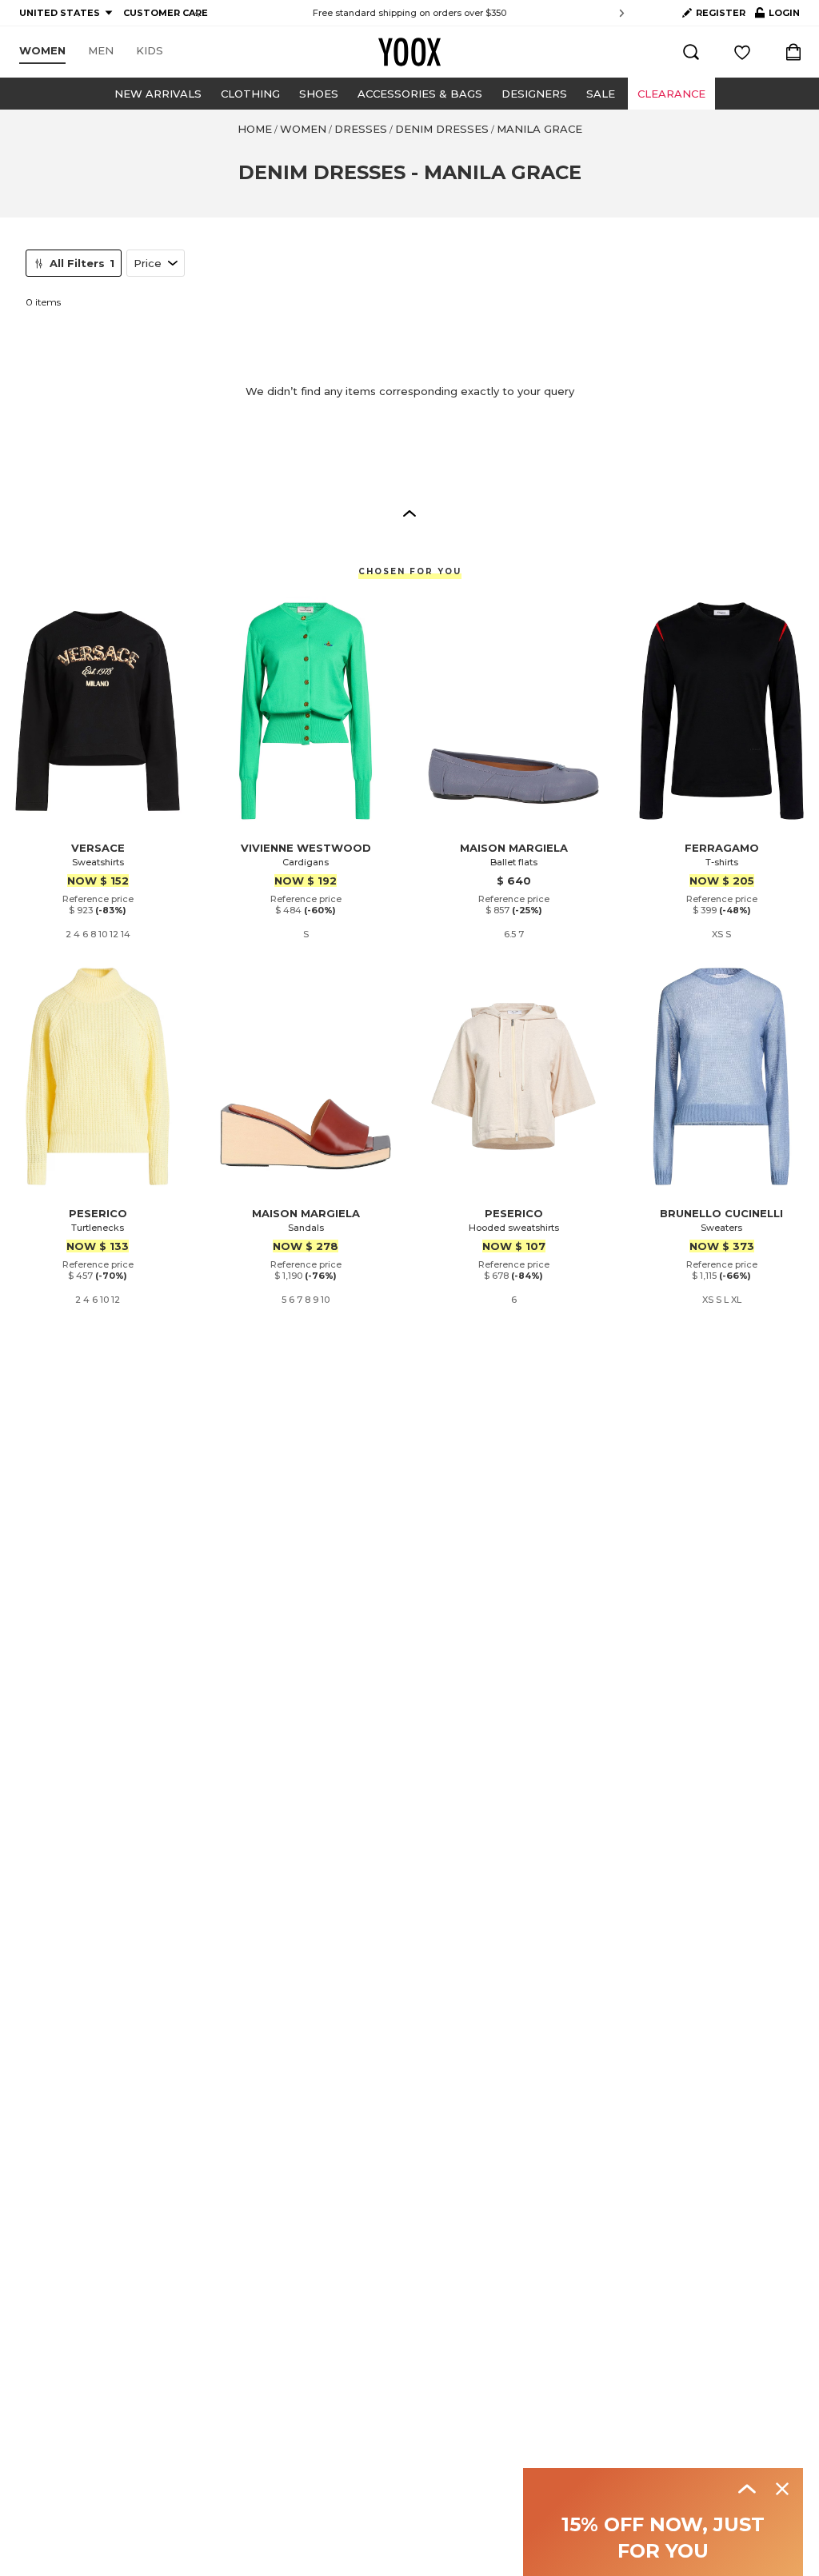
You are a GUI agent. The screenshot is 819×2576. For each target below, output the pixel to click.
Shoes (319, 94)
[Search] (691, 52)
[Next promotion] (622, 13)
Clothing (250, 94)
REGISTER (721, 13)
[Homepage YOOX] (409, 52)
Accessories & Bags (420, 94)
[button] (409, 513)
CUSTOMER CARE (166, 13)
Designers (534, 94)
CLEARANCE (671, 94)
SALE (601, 94)
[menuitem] (42, 51)
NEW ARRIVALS (158, 94)
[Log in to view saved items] (742, 52)
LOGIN (777, 16)
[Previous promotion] (197, 13)
